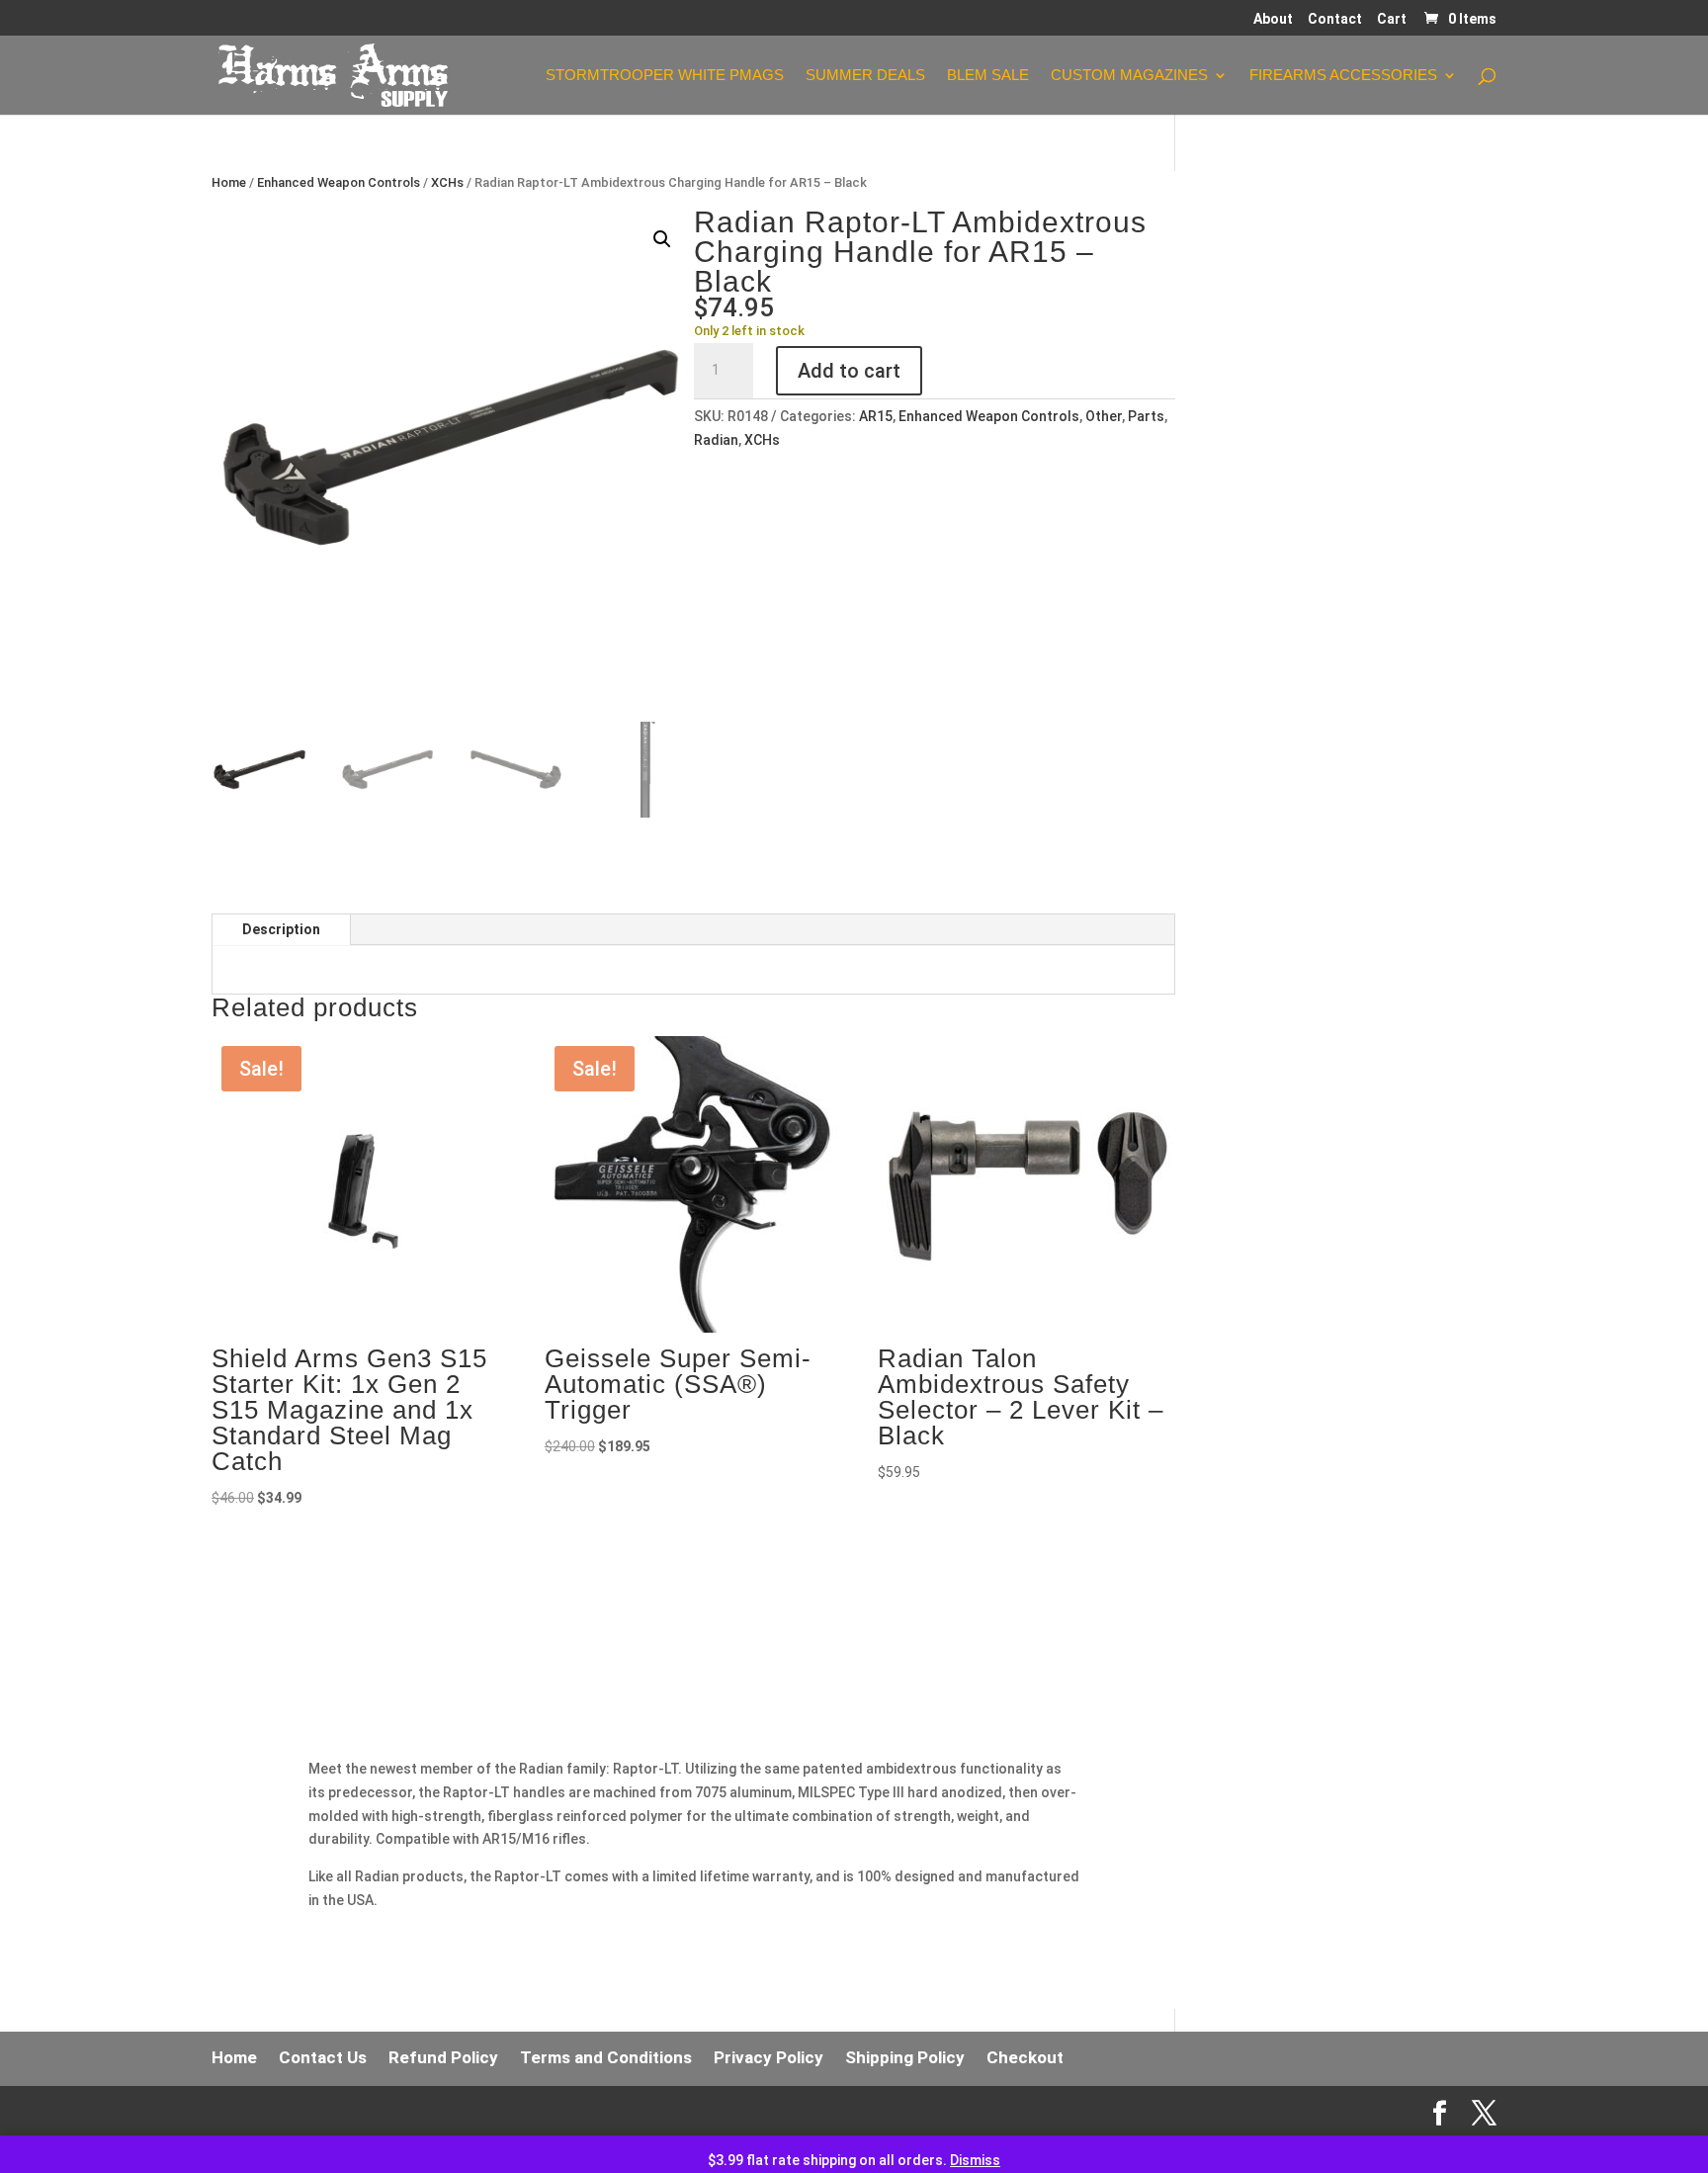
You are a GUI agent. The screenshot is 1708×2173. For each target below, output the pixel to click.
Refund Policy (443, 2057)
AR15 (876, 416)
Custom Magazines (1129, 76)
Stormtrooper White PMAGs (665, 76)
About (1273, 19)
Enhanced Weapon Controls (339, 182)
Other (1104, 416)
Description (281, 929)
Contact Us (323, 2057)
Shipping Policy (905, 2057)
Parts (1146, 416)
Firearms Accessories (1343, 76)
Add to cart (849, 371)
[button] (662, 239)
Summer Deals (865, 76)
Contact (1335, 19)
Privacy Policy (769, 2057)
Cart (1392, 19)
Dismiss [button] (975, 2160)
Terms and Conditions (606, 2057)
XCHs (447, 182)
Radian (716, 440)
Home (229, 182)
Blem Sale (988, 76)
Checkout (1025, 2057)
